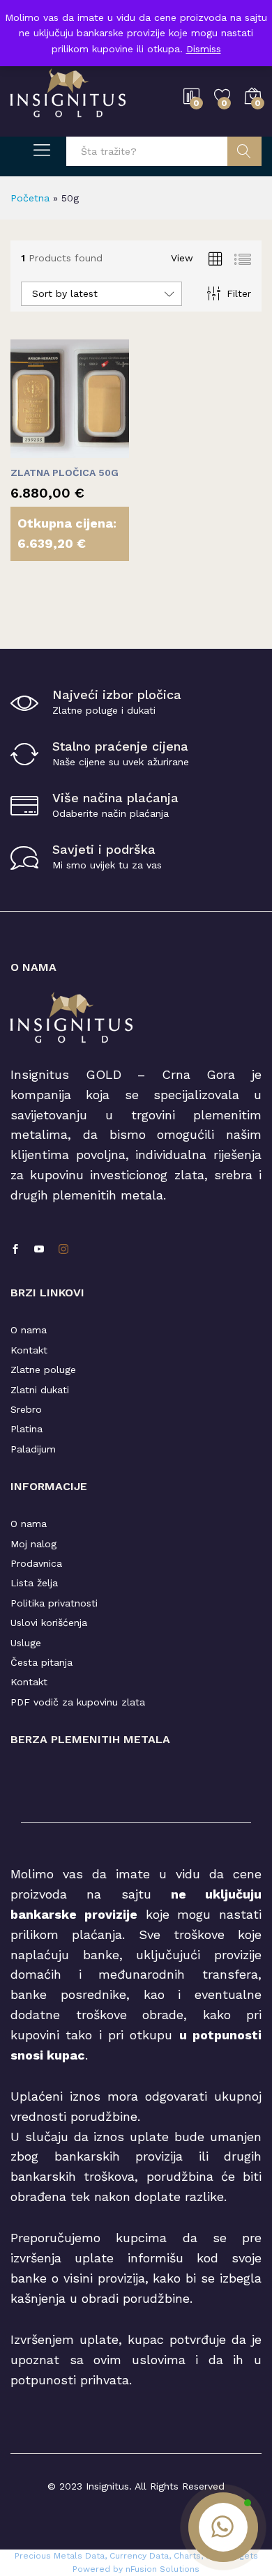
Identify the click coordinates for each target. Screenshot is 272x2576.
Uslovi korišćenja (49, 1623)
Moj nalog (33, 1544)
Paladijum (33, 1449)
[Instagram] (63, 1250)
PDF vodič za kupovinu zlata (78, 1702)
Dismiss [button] (204, 49)
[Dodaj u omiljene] (100, 450)
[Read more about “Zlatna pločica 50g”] (36, 450)
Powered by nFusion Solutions (136, 2569)
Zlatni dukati (40, 1390)
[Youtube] (39, 1250)
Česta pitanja (41, 1662)
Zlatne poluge (43, 1370)
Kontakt (29, 1350)
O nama (29, 1330)
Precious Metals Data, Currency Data (92, 2556)
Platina (27, 1429)
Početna (30, 198)
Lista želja (34, 1583)
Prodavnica (36, 1563)
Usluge (26, 1643)
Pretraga (244, 151)
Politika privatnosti (54, 1603)
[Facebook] (15, 1250)
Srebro (26, 1409)
